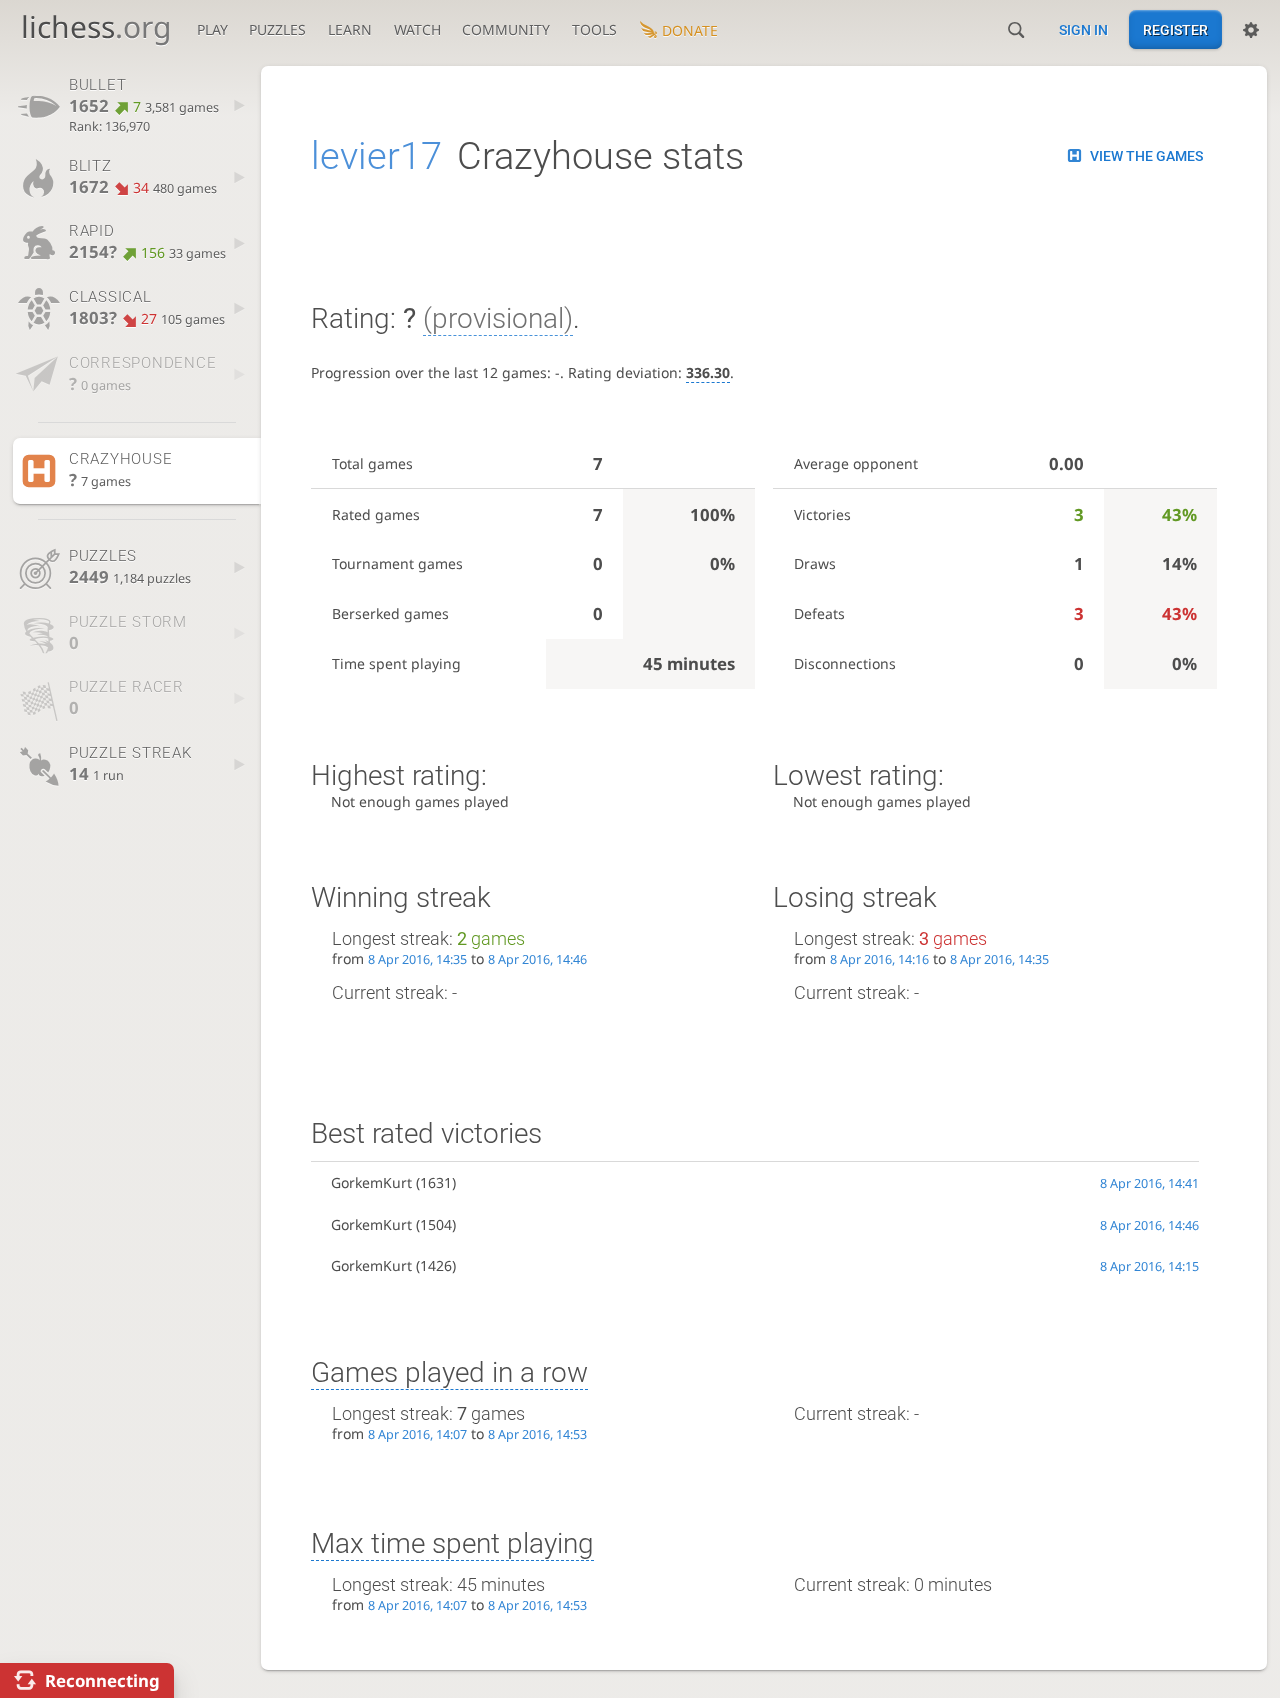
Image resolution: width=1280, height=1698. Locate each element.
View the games (1146, 156)
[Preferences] (1251, 30)
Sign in (1083, 30)
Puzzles (277, 29)
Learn (350, 29)
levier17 (376, 156)
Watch (417, 29)
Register (1175, 30)
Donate (690, 30)
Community (506, 29)
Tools (594, 29)
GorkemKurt (371, 1182)
